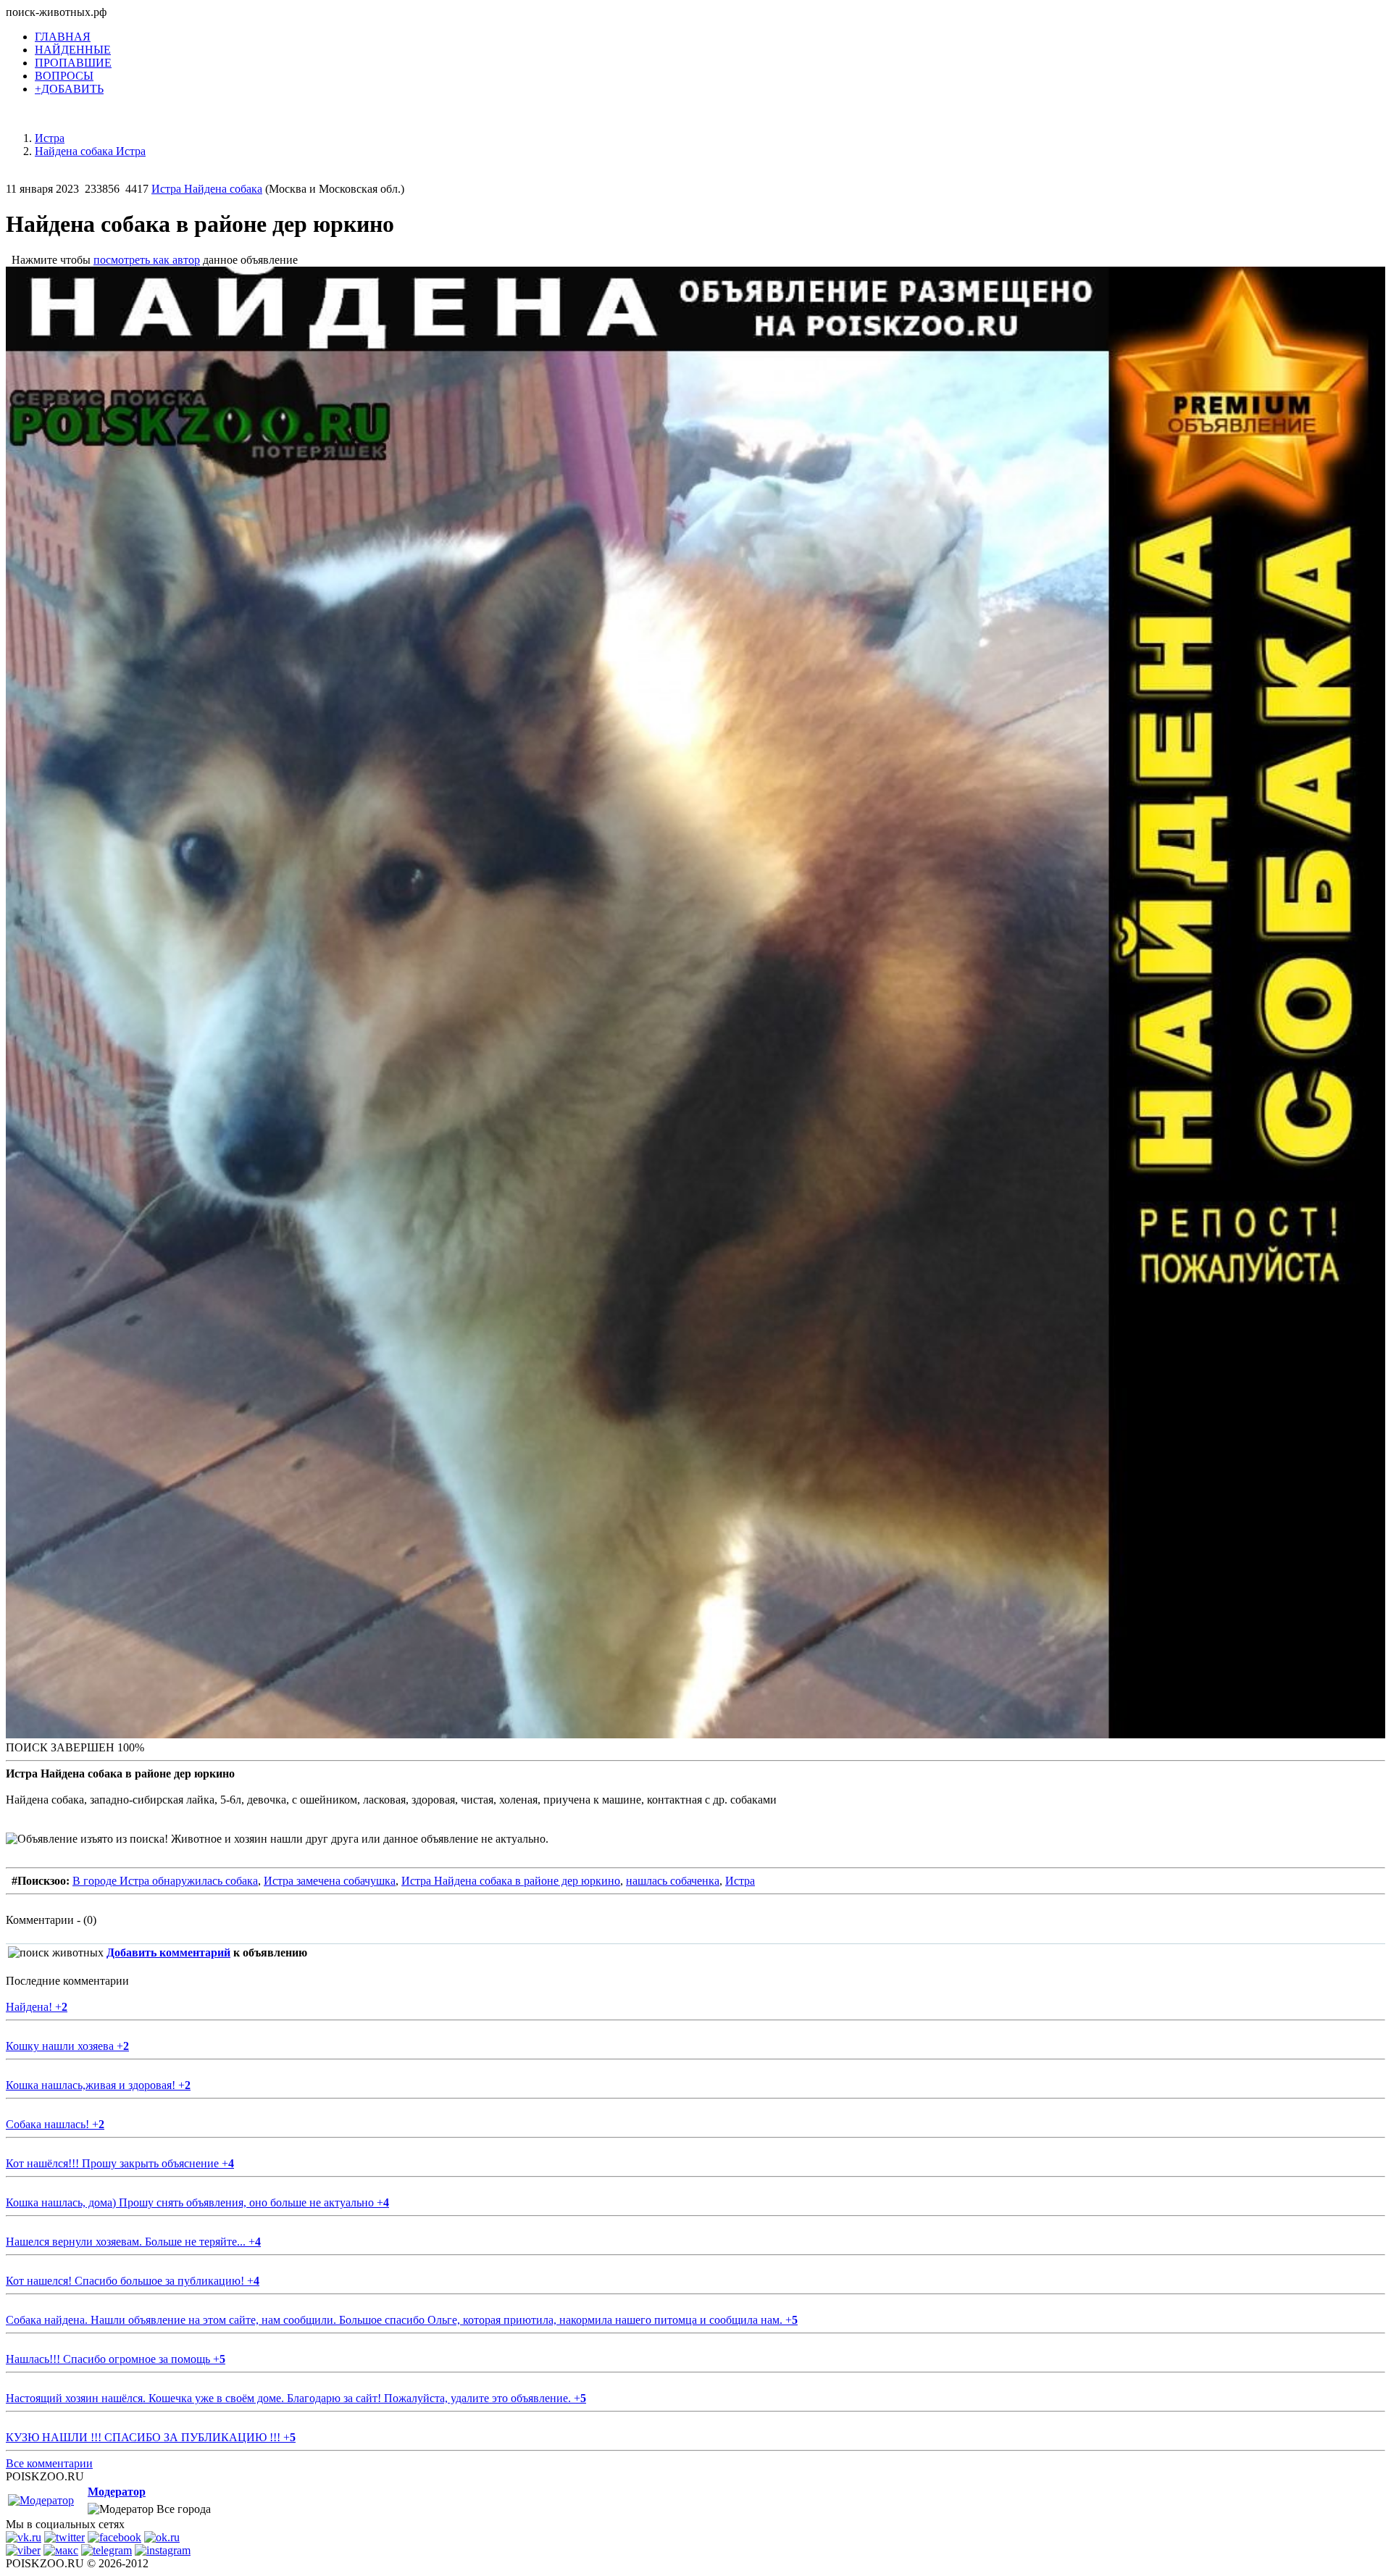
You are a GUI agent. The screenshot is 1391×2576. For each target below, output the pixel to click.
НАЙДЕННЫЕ (73, 50)
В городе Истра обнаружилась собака (165, 1881)
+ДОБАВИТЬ (69, 89)
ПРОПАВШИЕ (73, 63)
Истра (740, 1881)
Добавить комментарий (168, 1952)
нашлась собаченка (673, 1881)
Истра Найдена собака (207, 189)
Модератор (117, 2492)
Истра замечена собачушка (330, 1881)
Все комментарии (49, 2463)
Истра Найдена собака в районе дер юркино (511, 1881)
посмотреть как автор (147, 260)
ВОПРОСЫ (64, 76)
